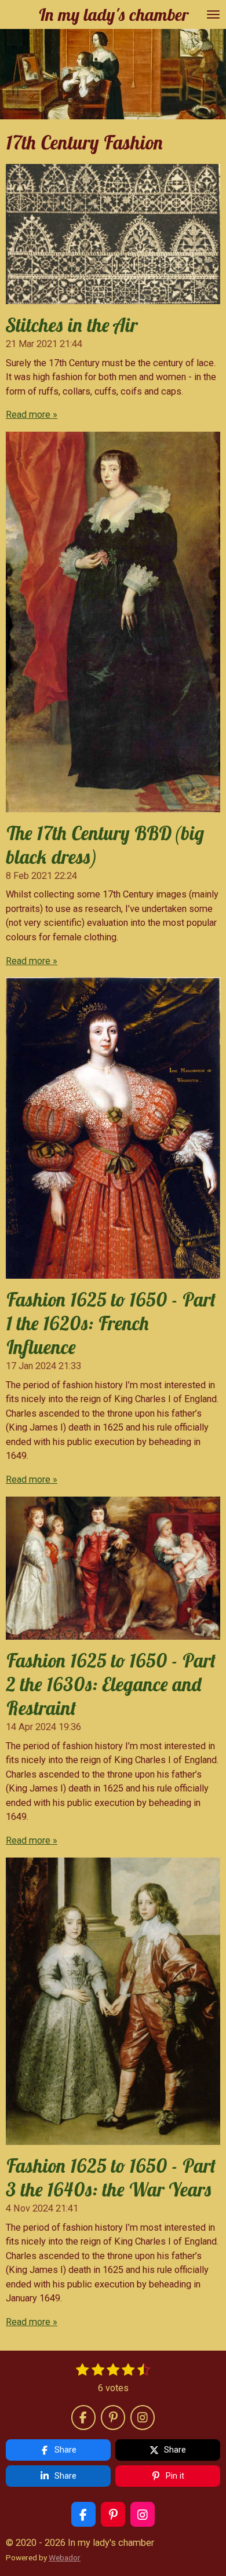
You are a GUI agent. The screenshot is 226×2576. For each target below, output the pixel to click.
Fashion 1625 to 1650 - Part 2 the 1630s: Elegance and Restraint (111, 1684)
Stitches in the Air (72, 325)
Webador (65, 2557)
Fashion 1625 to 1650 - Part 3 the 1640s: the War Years (111, 2177)
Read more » (32, 415)
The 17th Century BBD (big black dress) (105, 845)
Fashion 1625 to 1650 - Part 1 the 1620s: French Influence (111, 1323)
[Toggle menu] (213, 14)
